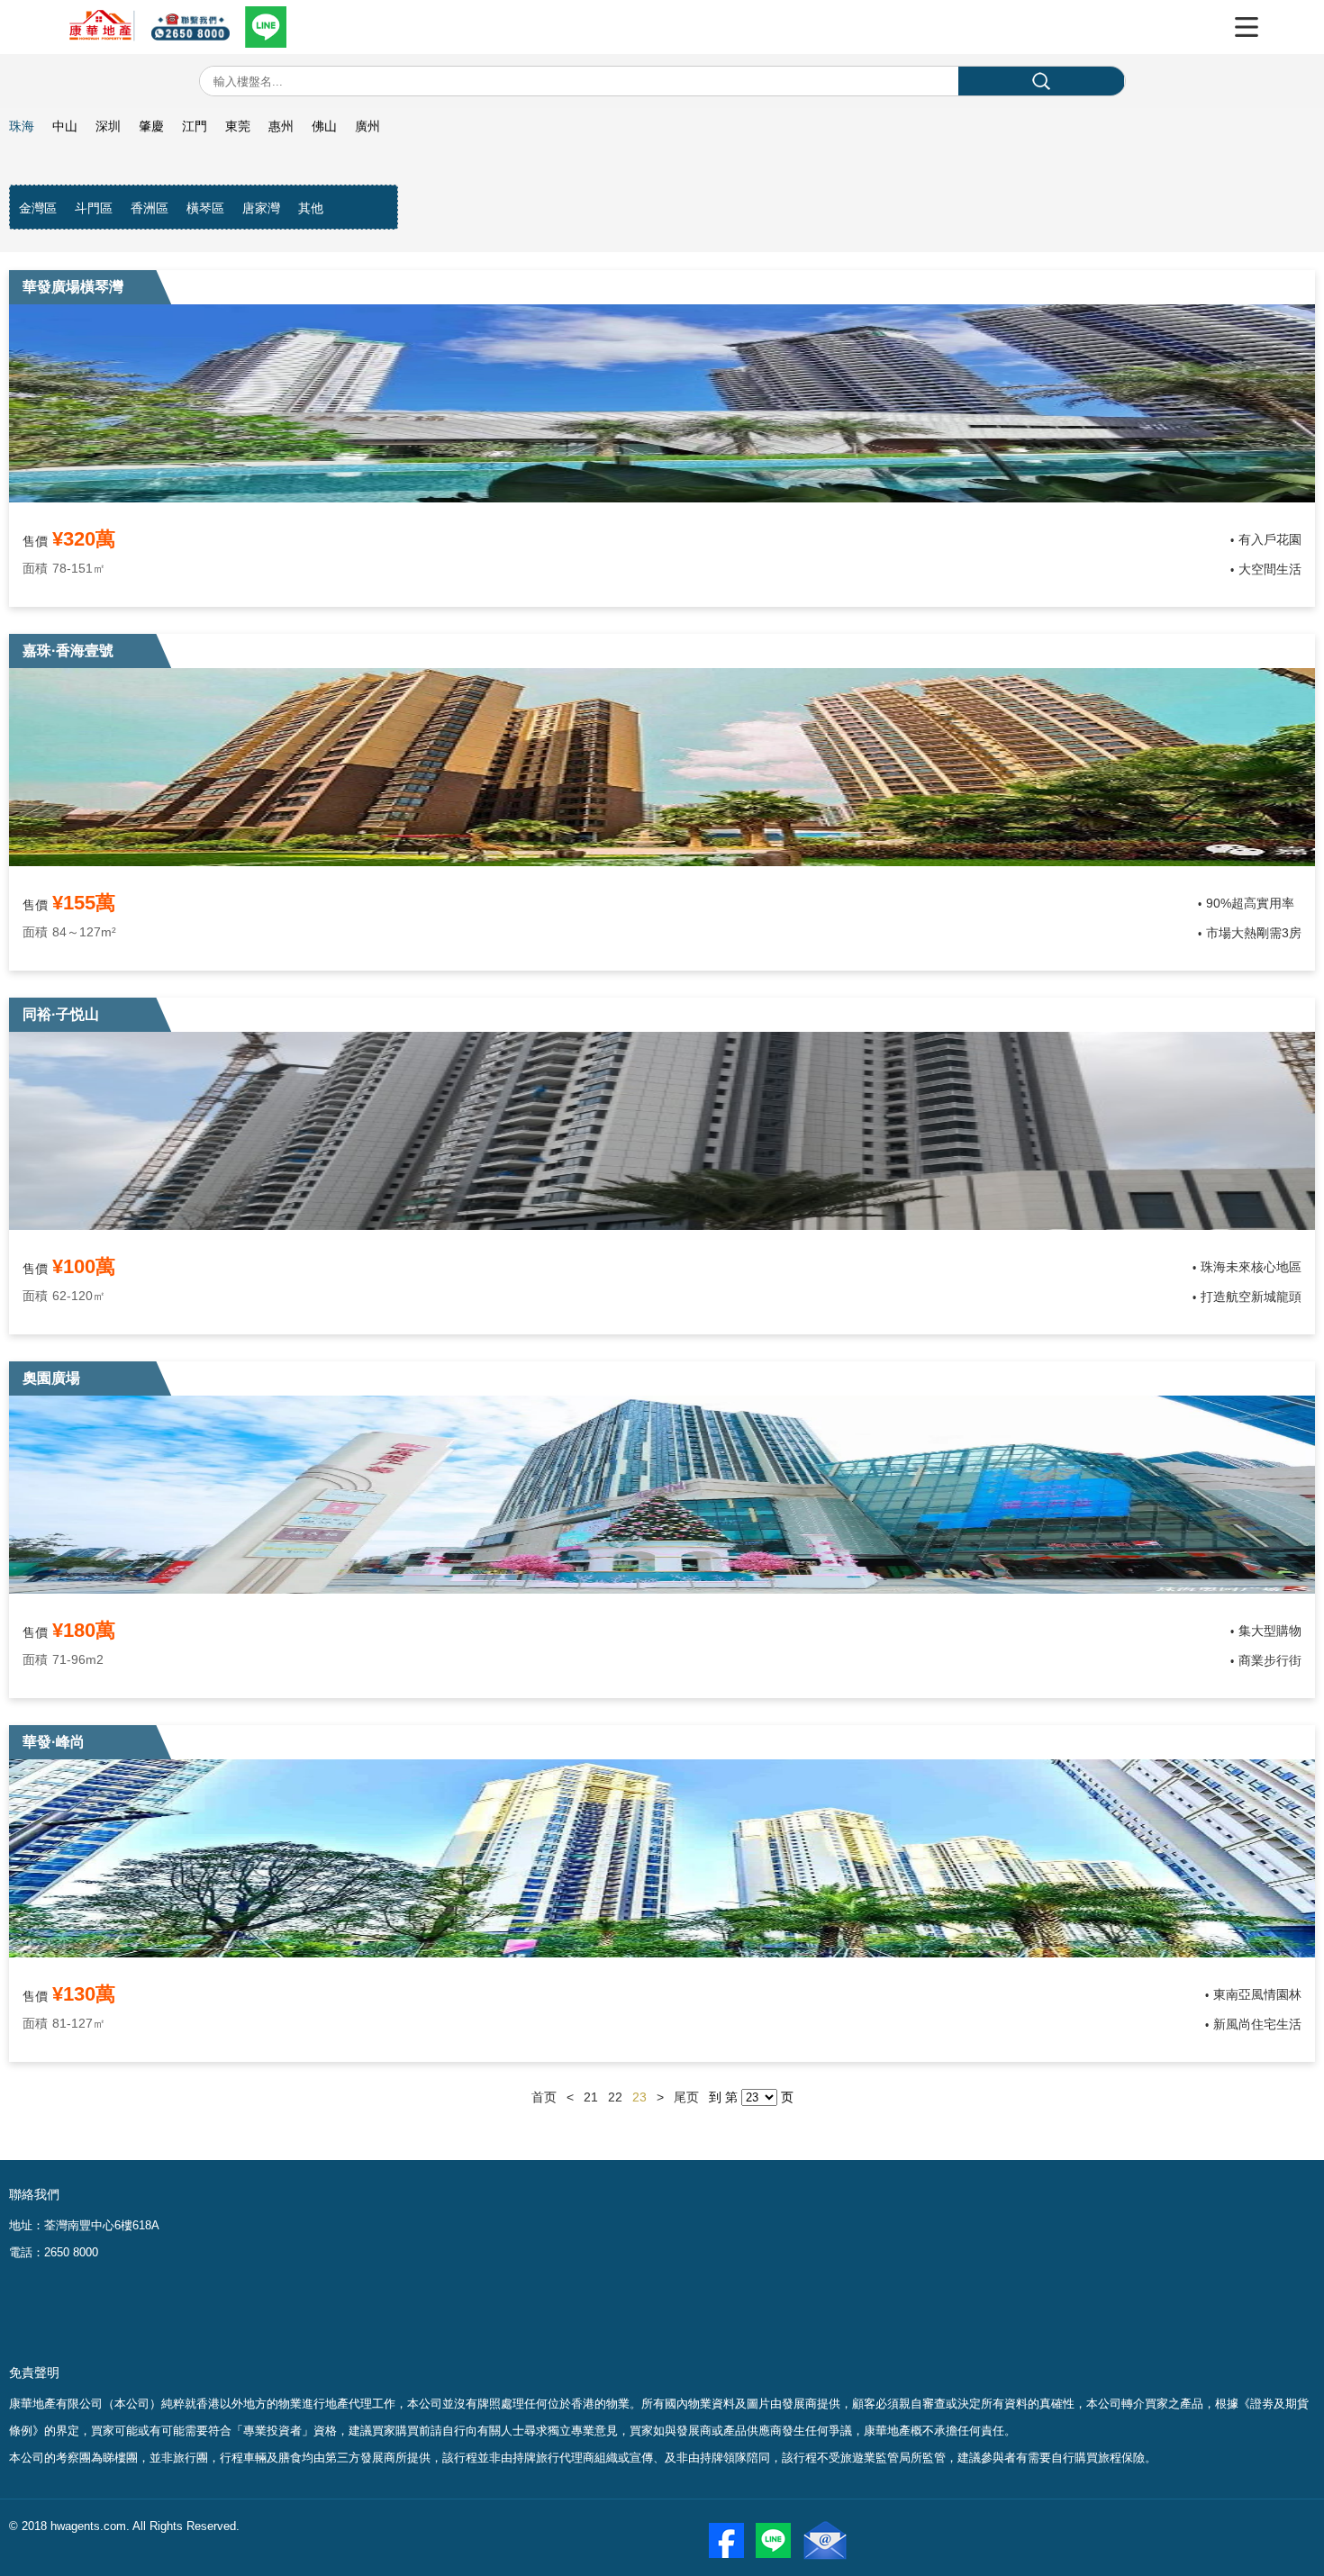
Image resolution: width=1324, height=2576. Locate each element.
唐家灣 (261, 208)
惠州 (281, 126)
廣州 (367, 126)
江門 (195, 126)
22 (615, 2097)
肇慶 (151, 126)
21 (591, 2097)
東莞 (238, 126)
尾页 (686, 2097)
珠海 (22, 126)
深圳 (108, 126)
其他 (311, 208)
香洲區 (150, 208)
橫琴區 (205, 208)
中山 (65, 126)
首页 (544, 2097)
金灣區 (38, 208)
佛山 (324, 126)
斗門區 (94, 208)
